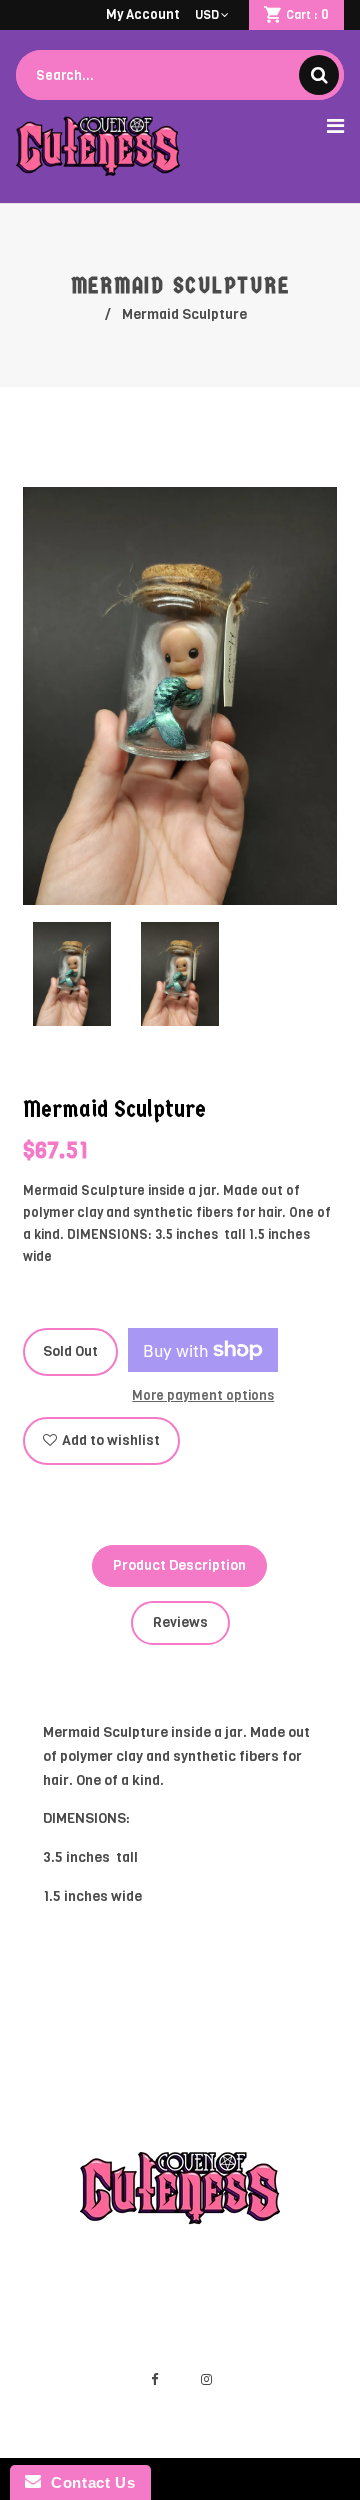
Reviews (180, 1622)
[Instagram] (206, 2380)
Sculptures (221, 2285)
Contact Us (88, 2482)
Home (44, 2285)
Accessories (194, 2307)
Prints (65, 2307)
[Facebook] (154, 2380)
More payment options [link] (203, 1395)
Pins (120, 2307)
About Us (284, 2307)
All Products (124, 2285)
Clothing (307, 2285)
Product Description (179, 1565)
